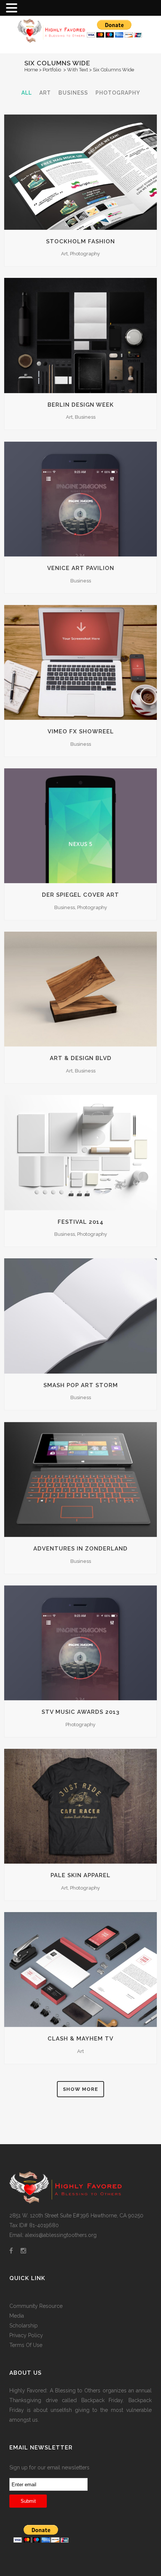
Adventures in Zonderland (80, 1549)
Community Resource (36, 2306)
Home (31, 70)
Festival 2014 (81, 1222)
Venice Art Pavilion (81, 568)
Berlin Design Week (81, 405)
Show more (80, 2089)
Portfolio (52, 70)
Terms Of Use (26, 2345)
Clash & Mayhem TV (80, 2039)
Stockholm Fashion (80, 241)
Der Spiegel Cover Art (80, 895)
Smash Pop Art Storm (81, 1385)
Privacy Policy (26, 2335)
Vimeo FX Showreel (81, 731)
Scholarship (24, 2326)
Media (17, 2316)
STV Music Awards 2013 (80, 1712)
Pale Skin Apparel (80, 1875)
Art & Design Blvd (81, 1058)
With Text (78, 70)
